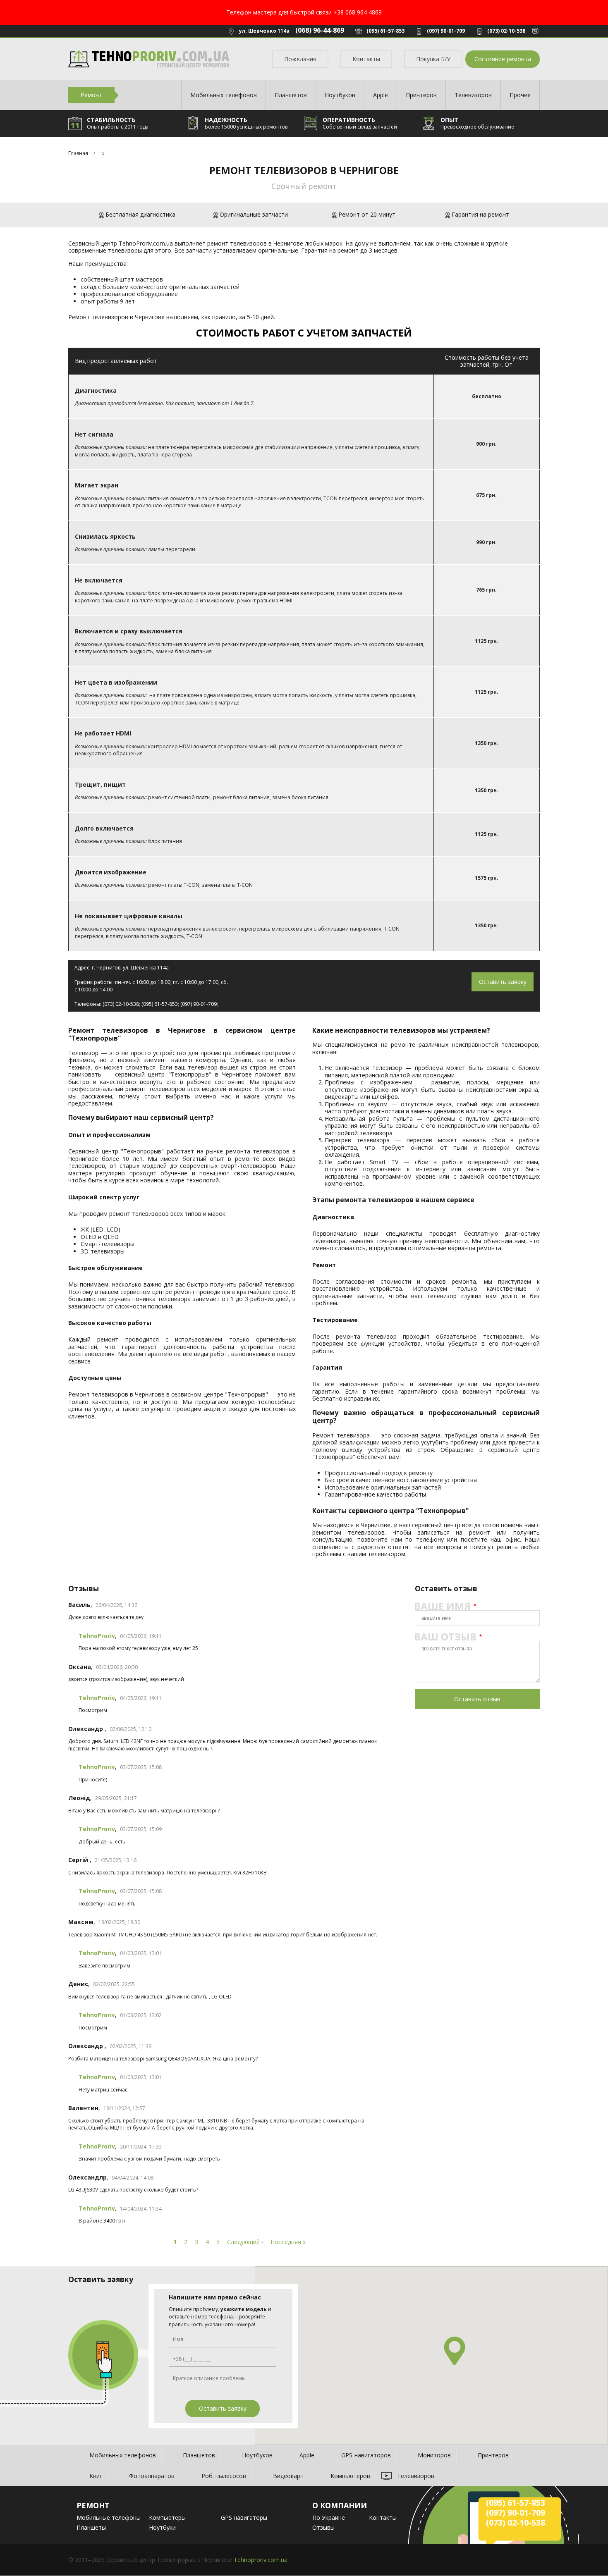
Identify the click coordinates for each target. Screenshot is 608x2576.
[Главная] (149, 59)
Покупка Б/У (433, 59)
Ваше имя (442, 1606)
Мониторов (434, 2455)
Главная (78, 153)
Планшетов (291, 95)
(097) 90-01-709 (446, 31)
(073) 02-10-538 (506, 31)
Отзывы (323, 2527)
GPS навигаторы (244, 2518)
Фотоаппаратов (152, 2476)
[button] (455, 2351)
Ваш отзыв (445, 1637)
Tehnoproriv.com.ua (261, 2560)
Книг (96, 2476)
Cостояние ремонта (503, 59)
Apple (381, 95)
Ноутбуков (340, 95)
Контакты (366, 59)
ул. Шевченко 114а (264, 31)
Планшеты (91, 2527)
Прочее (520, 95)
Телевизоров (473, 95)
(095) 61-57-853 (385, 31)
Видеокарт (288, 2476)
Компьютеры (167, 2518)
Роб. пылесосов (224, 2476)
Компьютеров (350, 2476)
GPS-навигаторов (366, 2455)
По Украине (329, 2518)
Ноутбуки (162, 2527)
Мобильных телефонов (224, 95)
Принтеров (421, 95)
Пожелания (300, 59)
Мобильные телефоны (109, 2518)
